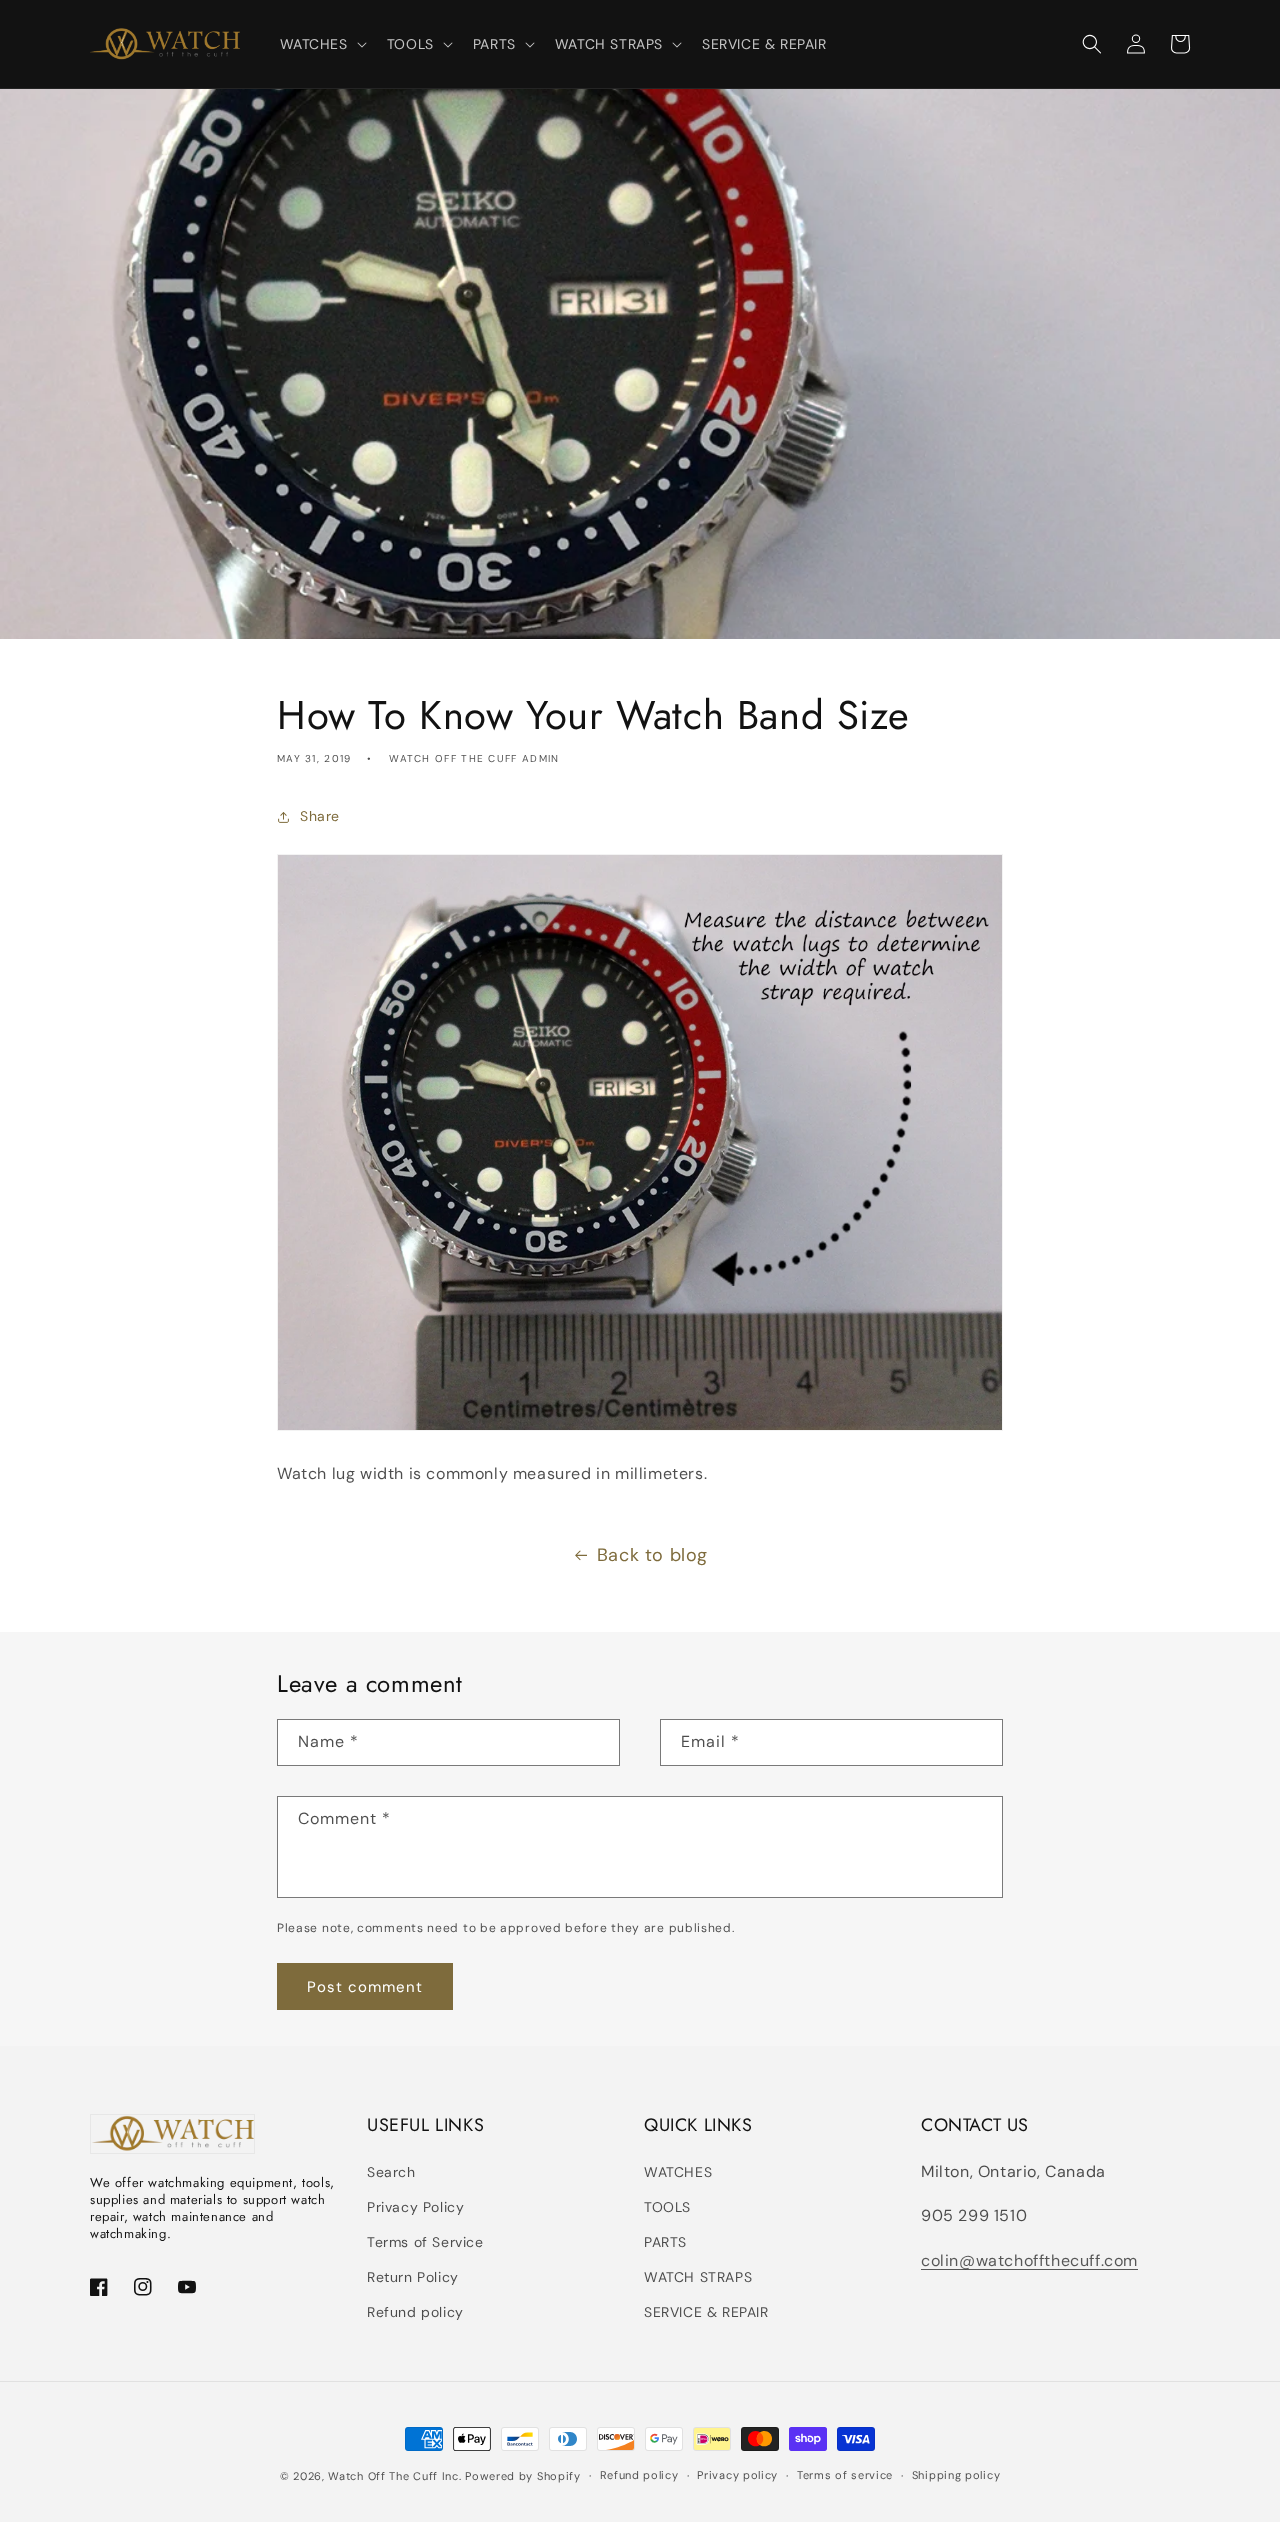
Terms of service (845, 2475)
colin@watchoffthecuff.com (1029, 2260)
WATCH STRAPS (698, 2277)
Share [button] (320, 816)
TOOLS (667, 2207)
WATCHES (678, 2172)
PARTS (665, 2242)
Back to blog (652, 1555)
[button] (321, 44)
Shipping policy (956, 2475)
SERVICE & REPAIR (706, 2312)
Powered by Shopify (523, 2476)
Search (391, 2172)
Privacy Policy (415, 2207)
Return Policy (413, 2277)
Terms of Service (425, 2242)
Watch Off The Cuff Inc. (394, 2476)
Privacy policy (737, 2475)
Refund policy (415, 2312)
